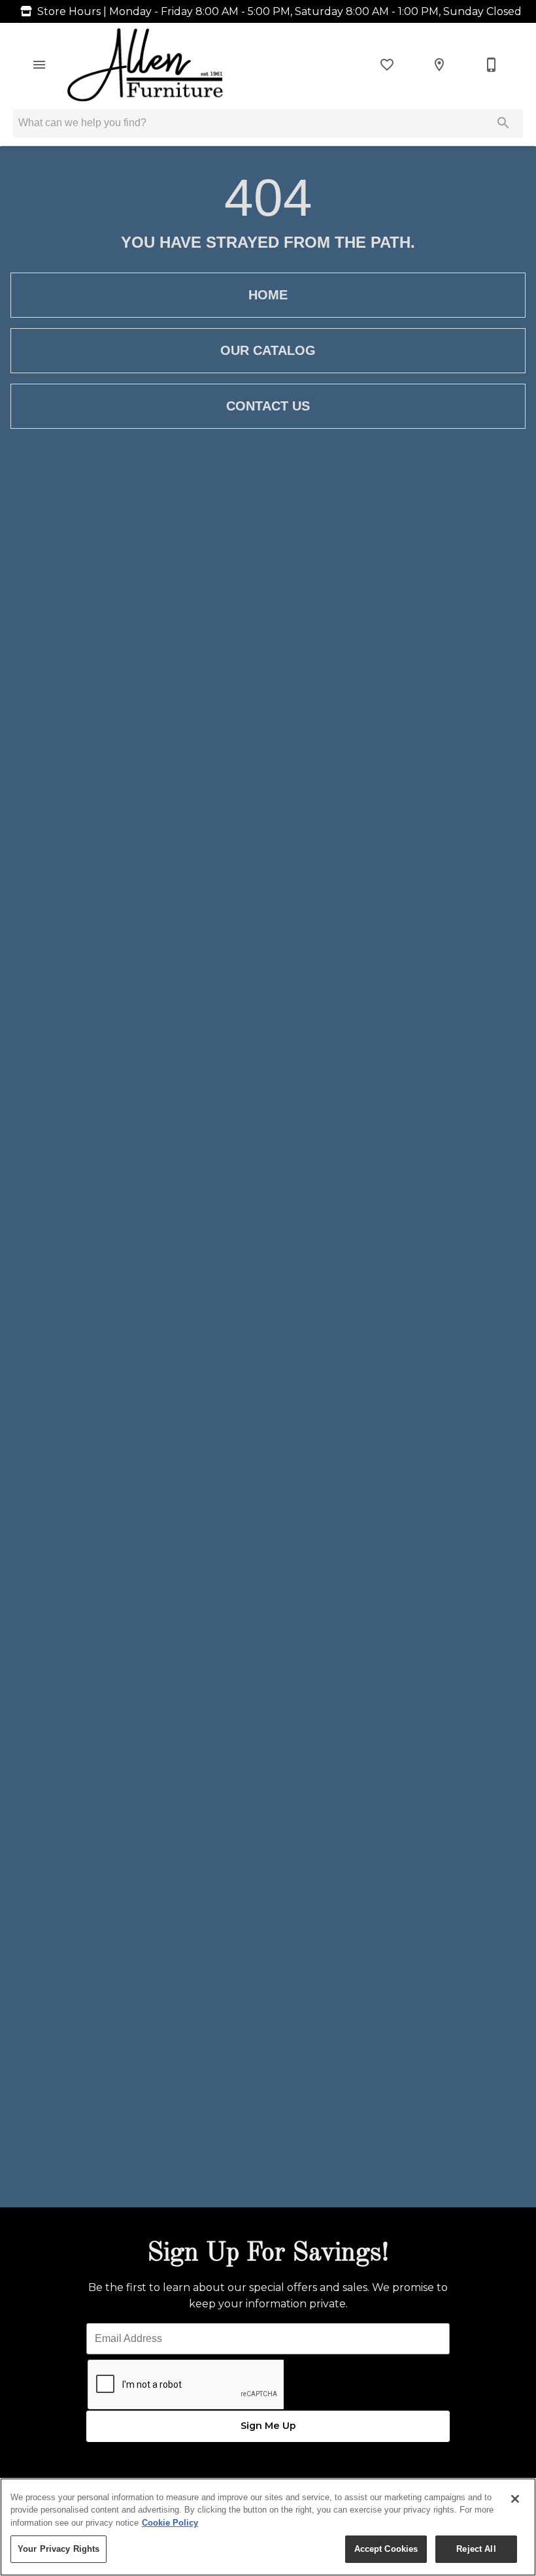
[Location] (439, 65)
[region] (268, 2527)
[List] (387, 65)
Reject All (476, 2549)
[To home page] (145, 65)
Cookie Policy (170, 2523)
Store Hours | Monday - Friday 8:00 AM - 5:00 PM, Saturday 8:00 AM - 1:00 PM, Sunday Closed (279, 11)
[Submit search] (503, 123)
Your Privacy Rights (59, 2549)
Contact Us (268, 406)
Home (268, 295)
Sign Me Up (268, 2426)
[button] (39, 65)
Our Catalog (268, 350)
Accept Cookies (386, 2549)
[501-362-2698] (492, 65)
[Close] (515, 2499)
